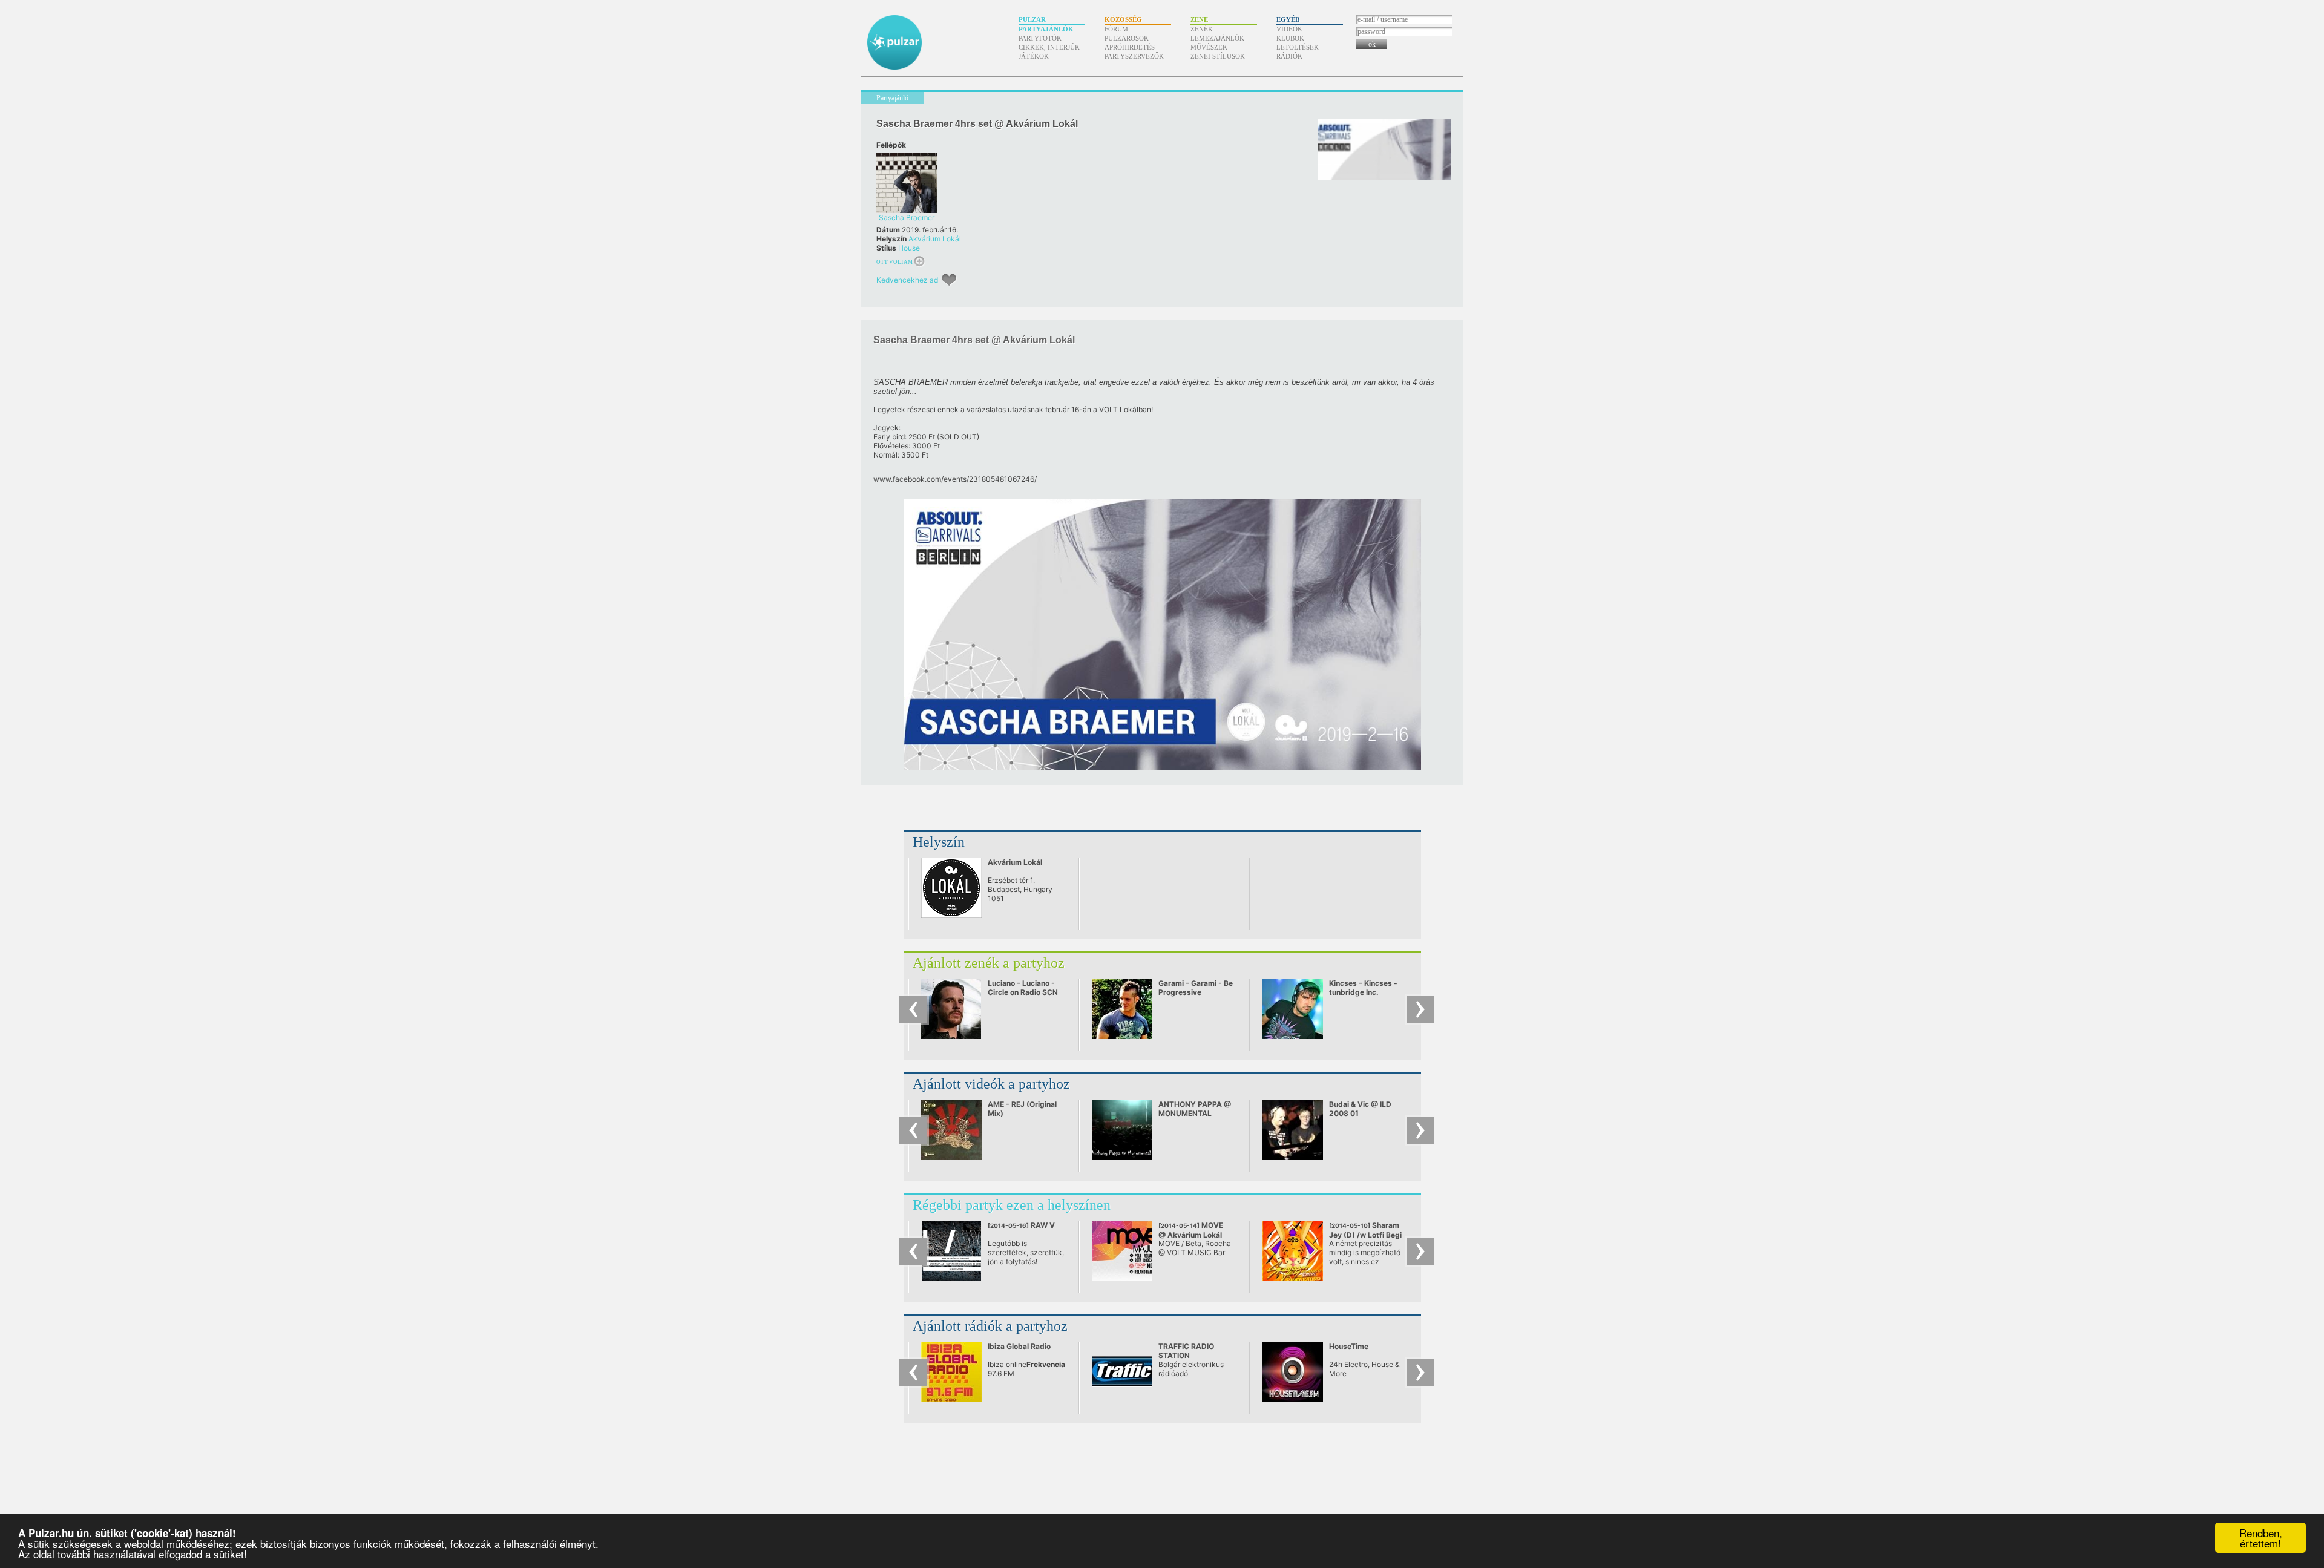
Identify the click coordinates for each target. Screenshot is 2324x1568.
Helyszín (939, 842)
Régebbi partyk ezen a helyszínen (1012, 1205)
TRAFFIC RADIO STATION (1186, 1351)
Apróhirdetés (1130, 47)
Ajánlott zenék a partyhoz (989, 963)
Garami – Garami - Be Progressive (1196, 988)
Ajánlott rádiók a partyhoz (990, 1326)
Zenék (1202, 29)
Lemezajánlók (1217, 38)
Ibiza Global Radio (1019, 1346)
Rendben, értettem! (2261, 1538)
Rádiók (1289, 56)
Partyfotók (1040, 38)
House (909, 248)
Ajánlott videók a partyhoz (991, 1084)
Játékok (1034, 56)
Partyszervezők (1134, 56)
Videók (1289, 29)
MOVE (1191, 1230)
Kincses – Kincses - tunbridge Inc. (1363, 988)
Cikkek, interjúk (1049, 47)
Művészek (1209, 47)
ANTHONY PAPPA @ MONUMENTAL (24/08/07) (1195, 1113)
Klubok (1290, 38)
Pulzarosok (1127, 38)
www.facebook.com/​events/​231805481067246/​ (955, 479)
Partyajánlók (1046, 29)
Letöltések (1298, 47)
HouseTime (1349, 1346)
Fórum (1116, 29)
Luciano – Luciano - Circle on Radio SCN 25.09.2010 (1023, 992)
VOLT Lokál (1119, 409)
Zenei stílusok (1218, 56)
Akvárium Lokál (935, 239)
